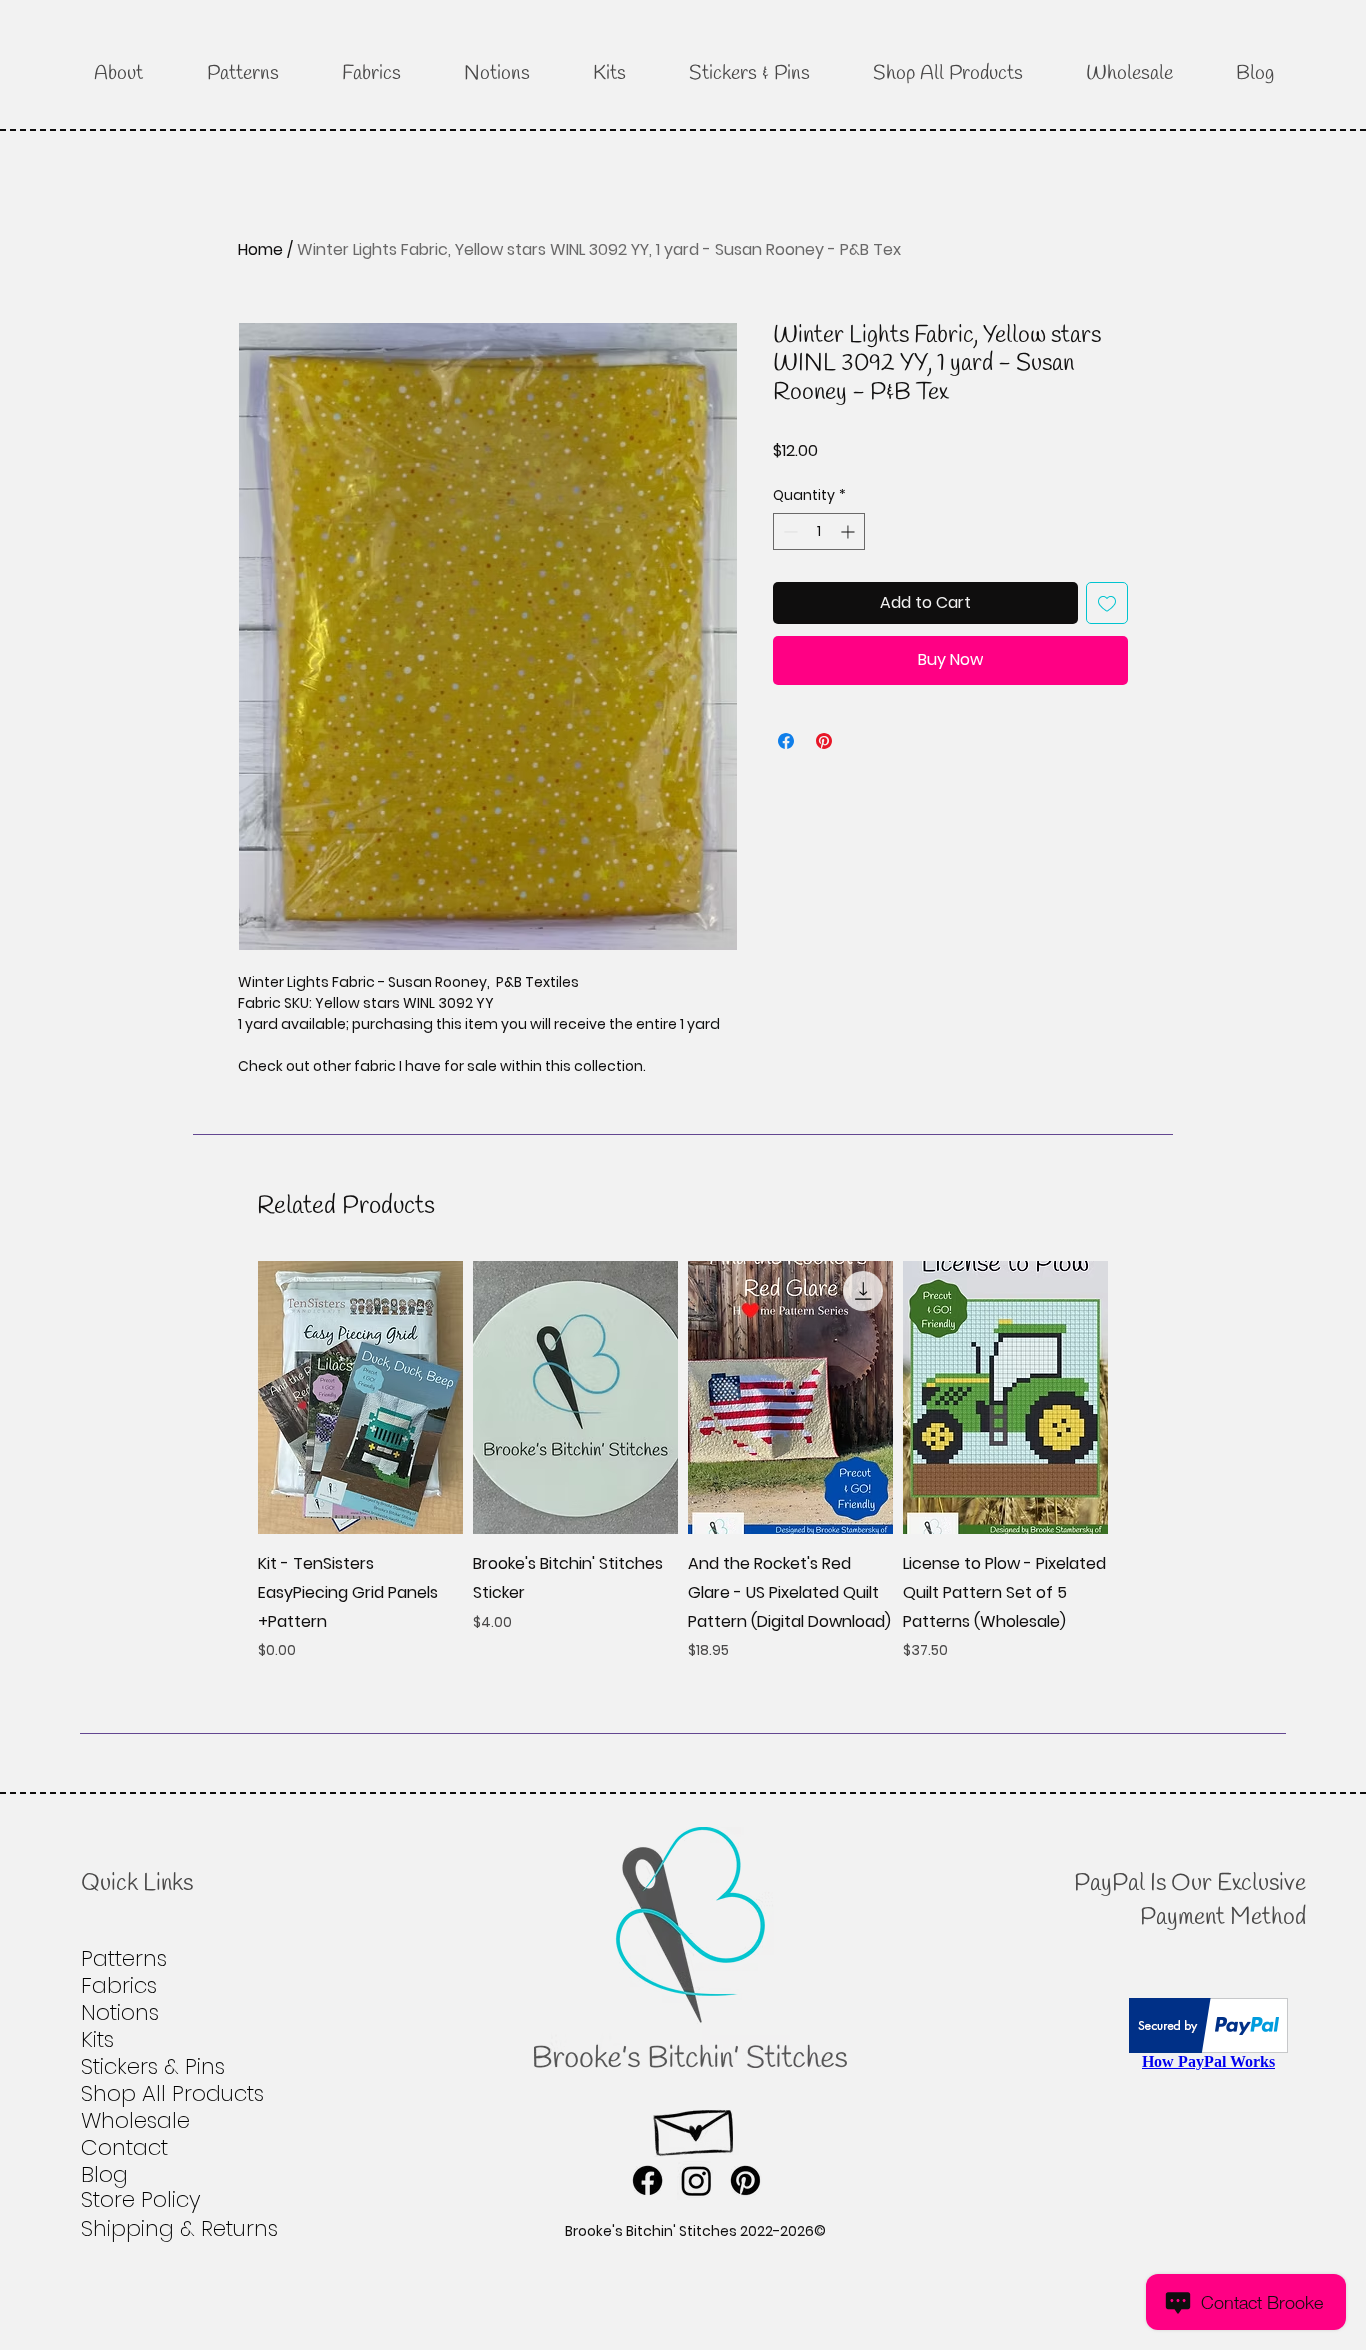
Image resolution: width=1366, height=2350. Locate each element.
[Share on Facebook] (786, 741)
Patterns (124, 1958)
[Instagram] (696, 2180)
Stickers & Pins (153, 2066)
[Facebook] (647, 2180)
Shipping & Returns (179, 2228)
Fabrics (119, 1985)
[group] (683, 1461)
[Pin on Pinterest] (824, 741)
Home (260, 249)
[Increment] (849, 531)
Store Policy (141, 2199)
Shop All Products (172, 2093)
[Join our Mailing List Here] (696, 2126)
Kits (97, 2039)
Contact (124, 2147)
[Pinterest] (745, 2180)
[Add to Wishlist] (1107, 603)
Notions (120, 2012)
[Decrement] (788, 531)
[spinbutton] (819, 531)
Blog (104, 2174)
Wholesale (135, 2120)
